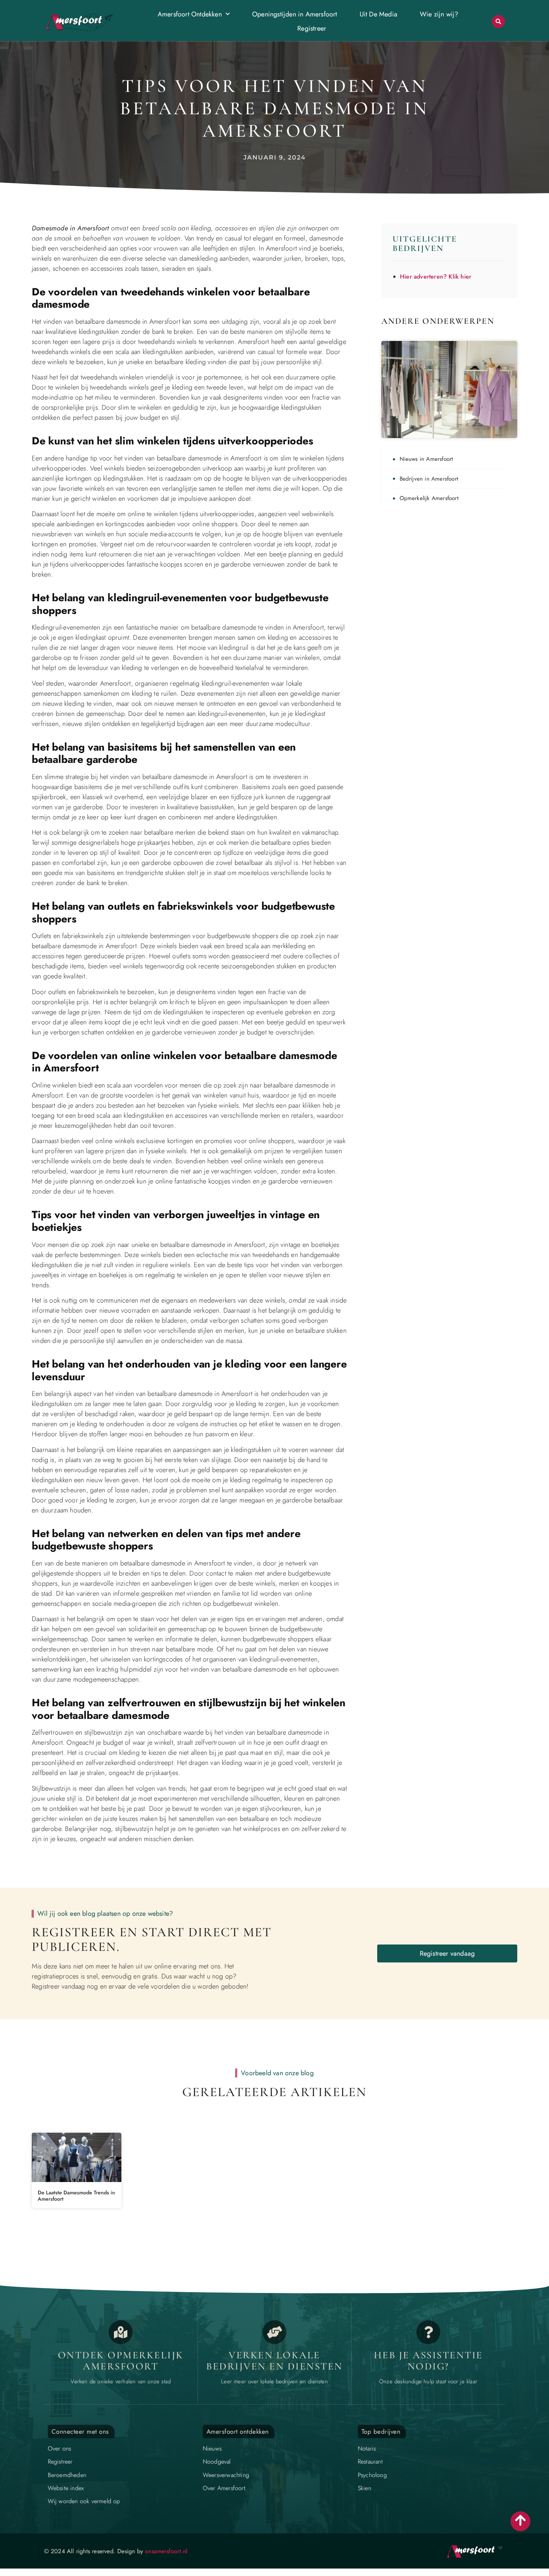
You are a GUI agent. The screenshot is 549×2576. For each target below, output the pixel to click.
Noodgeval (217, 2462)
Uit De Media (379, 14)
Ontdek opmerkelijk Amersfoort (121, 2361)
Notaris (367, 2448)
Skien (365, 2488)
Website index (66, 2488)
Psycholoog (372, 2475)
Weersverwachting (226, 2475)
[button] (498, 21)
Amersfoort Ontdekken (190, 14)
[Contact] (428, 2332)
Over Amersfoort (224, 2488)
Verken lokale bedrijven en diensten (274, 2361)
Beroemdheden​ (67, 2475)
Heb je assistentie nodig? (428, 2361)
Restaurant (370, 2462)
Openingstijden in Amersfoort (295, 14)
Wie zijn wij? (439, 14)
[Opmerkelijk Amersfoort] (121, 2332)
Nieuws (212, 2448)
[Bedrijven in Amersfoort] (274, 2332)
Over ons (60, 2448)
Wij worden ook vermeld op (84, 2501)
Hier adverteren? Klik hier (436, 277)
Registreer (312, 28)
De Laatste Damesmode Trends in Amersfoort (76, 2196)
